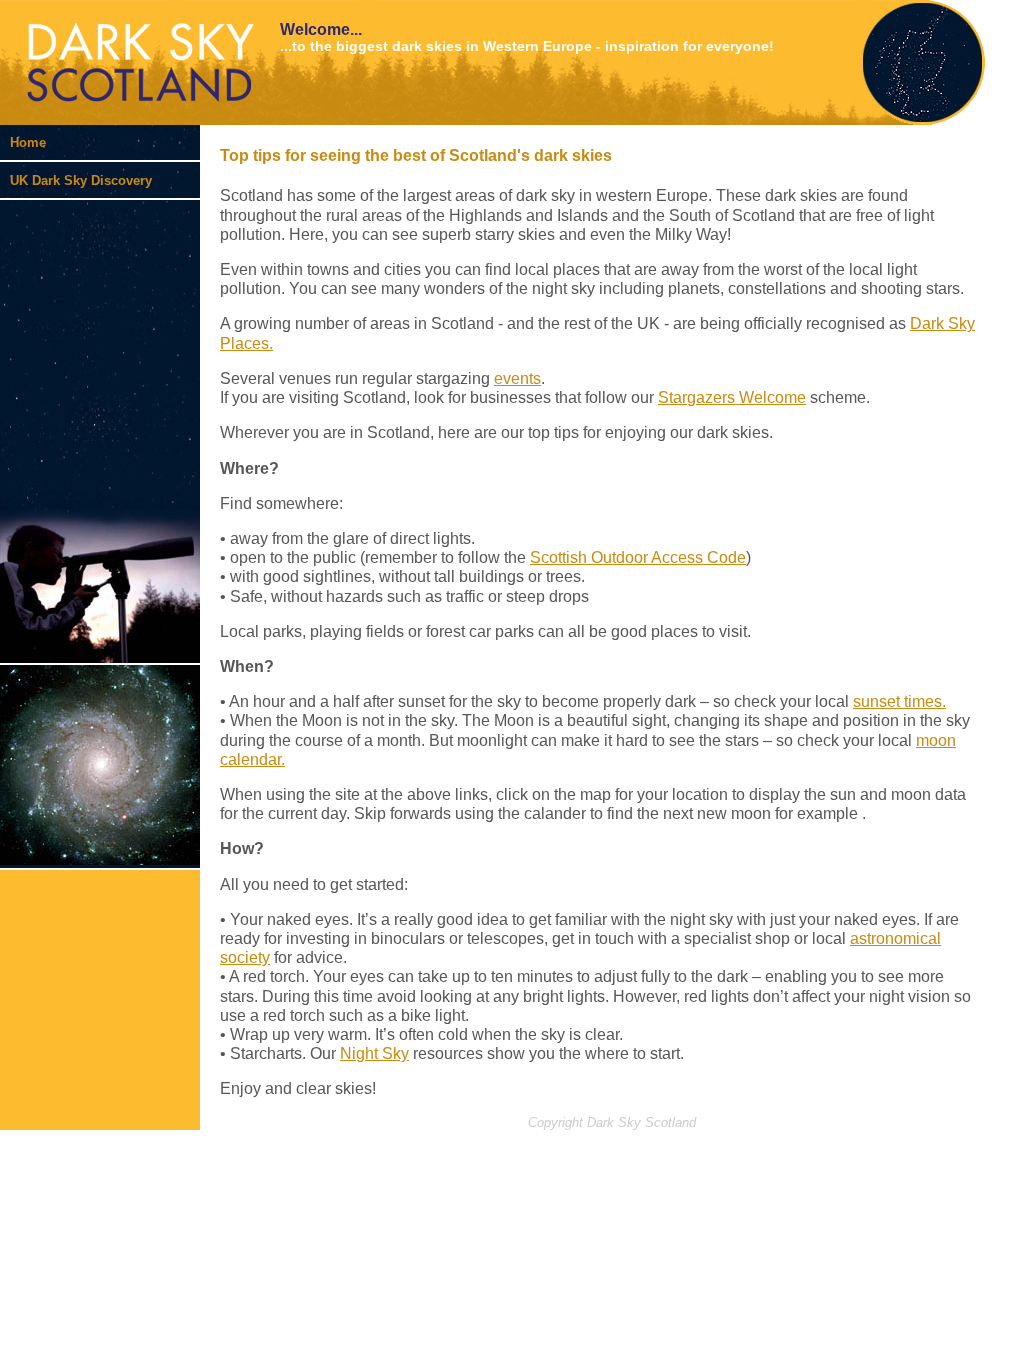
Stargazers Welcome (732, 397)
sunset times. (899, 701)
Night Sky (374, 1053)
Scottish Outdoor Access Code (638, 557)
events (517, 378)
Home (28, 142)
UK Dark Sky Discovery (81, 180)
